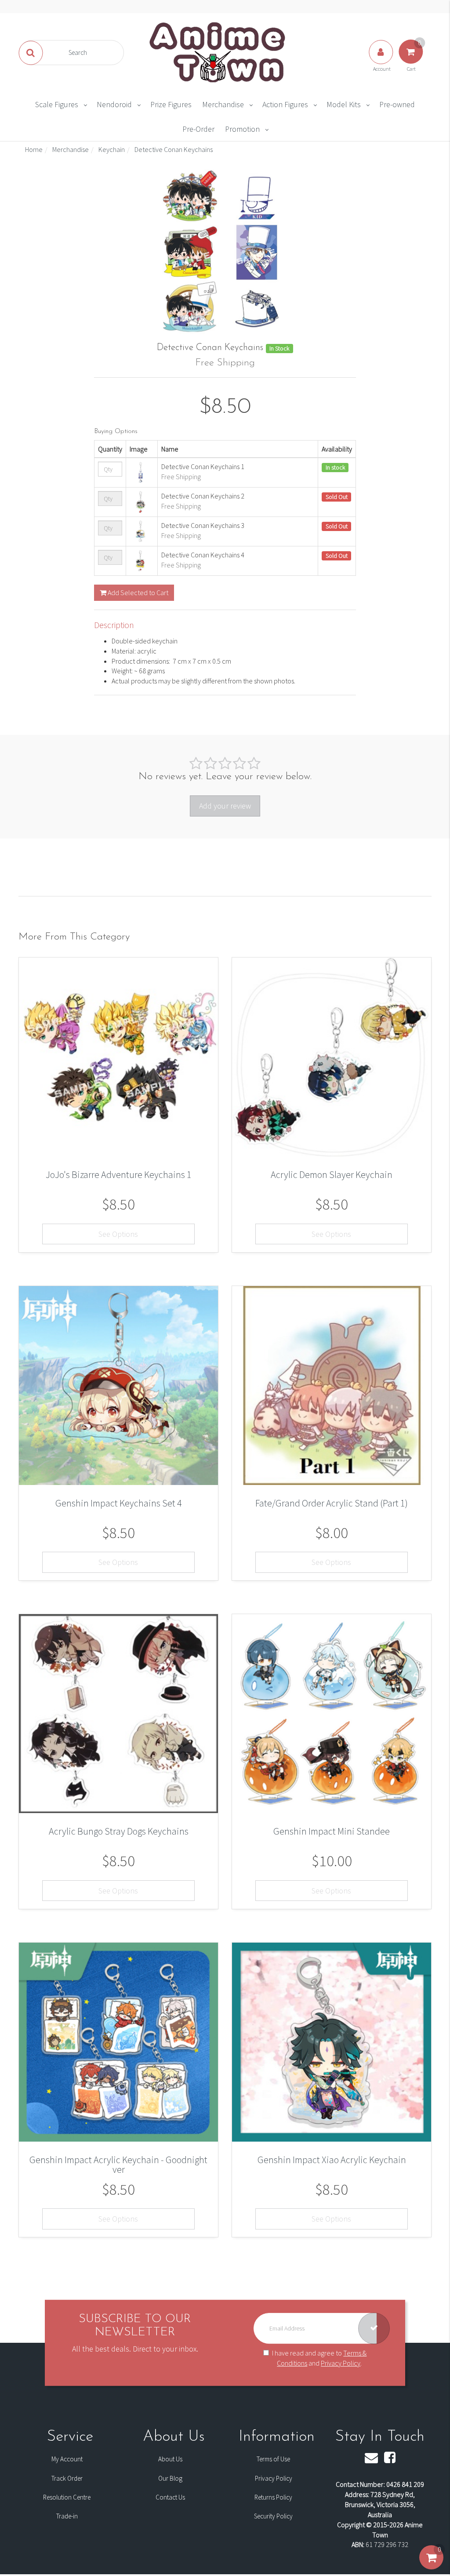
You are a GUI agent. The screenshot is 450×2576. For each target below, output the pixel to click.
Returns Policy (273, 2497)
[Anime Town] (218, 52)
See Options (118, 1234)
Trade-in (67, 2516)
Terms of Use (273, 2459)
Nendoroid (114, 104)
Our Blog (170, 2478)
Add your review (225, 806)
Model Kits (344, 104)
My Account (67, 2459)
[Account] (381, 61)
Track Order (67, 2478)
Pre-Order (198, 129)
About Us (170, 2459)
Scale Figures (57, 104)
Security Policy (273, 2516)
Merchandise (223, 104)
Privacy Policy (341, 2363)
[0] (431, 2566)
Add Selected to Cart (137, 593)
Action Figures (285, 104)
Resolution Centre (67, 2497)
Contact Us (170, 2497)
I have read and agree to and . (319, 2358)
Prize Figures (171, 104)
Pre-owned (397, 104)
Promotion (242, 129)
